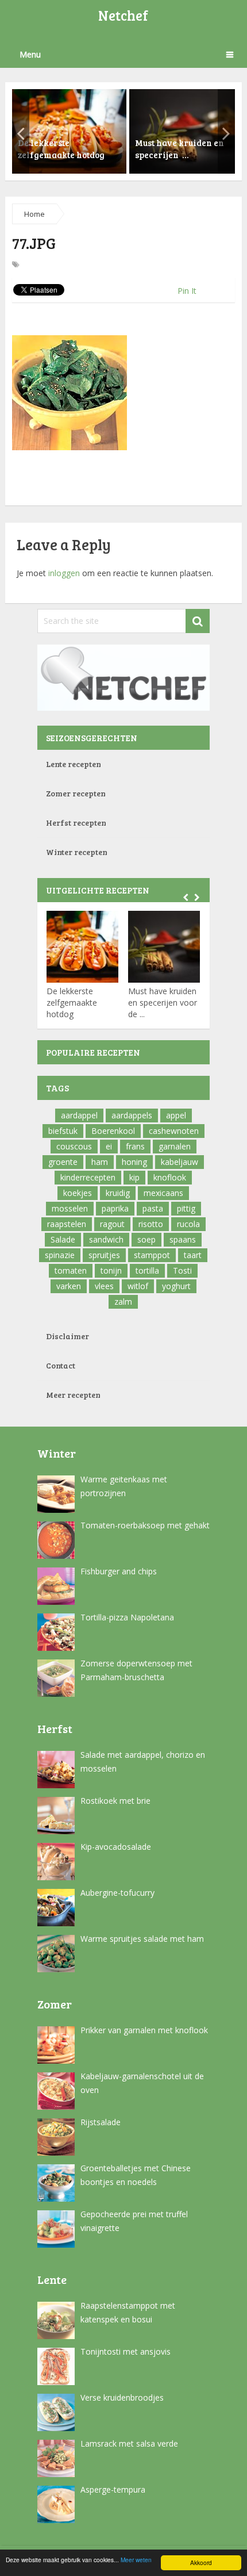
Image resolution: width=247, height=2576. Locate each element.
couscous (74, 1146)
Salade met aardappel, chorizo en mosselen (143, 1762)
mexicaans (163, 1193)
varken (69, 1286)
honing (134, 1162)
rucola (188, 1224)
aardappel (79, 1115)
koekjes (78, 1193)
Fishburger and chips (119, 1571)
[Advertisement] (130, 317)
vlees (104, 1286)
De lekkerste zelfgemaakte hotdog (72, 1003)
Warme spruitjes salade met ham (142, 1939)
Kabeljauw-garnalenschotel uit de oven (142, 2083)
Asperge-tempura (113, 2489)
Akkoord (201, 2562)
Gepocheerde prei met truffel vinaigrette (134, 2221)
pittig (186, 1208)
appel (176, 1115)
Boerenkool (113, 1131)
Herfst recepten (76, 823)
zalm (123, 1302)
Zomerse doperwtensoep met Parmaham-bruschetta (136, 1670)
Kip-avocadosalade (116, 1847)
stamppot (152, 1255)
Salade (63, 1239)
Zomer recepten (76, 793)
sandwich (106, 1239)
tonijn (111, 1270)
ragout (112, 1224)
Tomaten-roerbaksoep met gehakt (145, 1525)
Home (34, 214)
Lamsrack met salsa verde (129, 2443)
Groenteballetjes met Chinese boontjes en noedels (136, 2175)
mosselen (70, 1208)
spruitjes (104, 1255)
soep (146, 1239)
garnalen (175, 1146)
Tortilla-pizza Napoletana (127, 1617)
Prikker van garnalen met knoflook (144, 2030)
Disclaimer (67, 1336)
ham (100, 1162)
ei (109, 1146)
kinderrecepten (88, 1177)
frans (135, 1146)
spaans (183, 1239)
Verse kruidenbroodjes (122, 2397)
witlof (138, 1286)
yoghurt (176, 1286)
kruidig (118, 1193)
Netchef (123, 15)
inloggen (64, 573)
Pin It (187, 291)
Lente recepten (74, 764)
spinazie (60, 1255)
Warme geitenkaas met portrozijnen (124, 1486)
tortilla (147, 1270)
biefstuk (63, 1131)
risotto (151, 1224)
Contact (61, 1365)
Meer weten (136, 2560)
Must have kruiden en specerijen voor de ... (163, 1003)
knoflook (170, 1177)
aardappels (132, 1115)
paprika (115, 1208)
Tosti (182, 1270)
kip (134, 1177)
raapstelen (67, 1224)
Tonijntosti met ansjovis (126, 2351)
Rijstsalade (101, 2122)
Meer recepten (73, 1395)
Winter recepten (77, 852)
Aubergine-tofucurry (117, 1893)
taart (193, 1255)
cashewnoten (174, 1131)
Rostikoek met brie (115, 1801)
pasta (153, 1208)
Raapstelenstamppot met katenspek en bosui (128, 2312)
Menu (30, 54)
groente (63, 1162)
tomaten (71, 1270)
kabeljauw (180, 1162)
